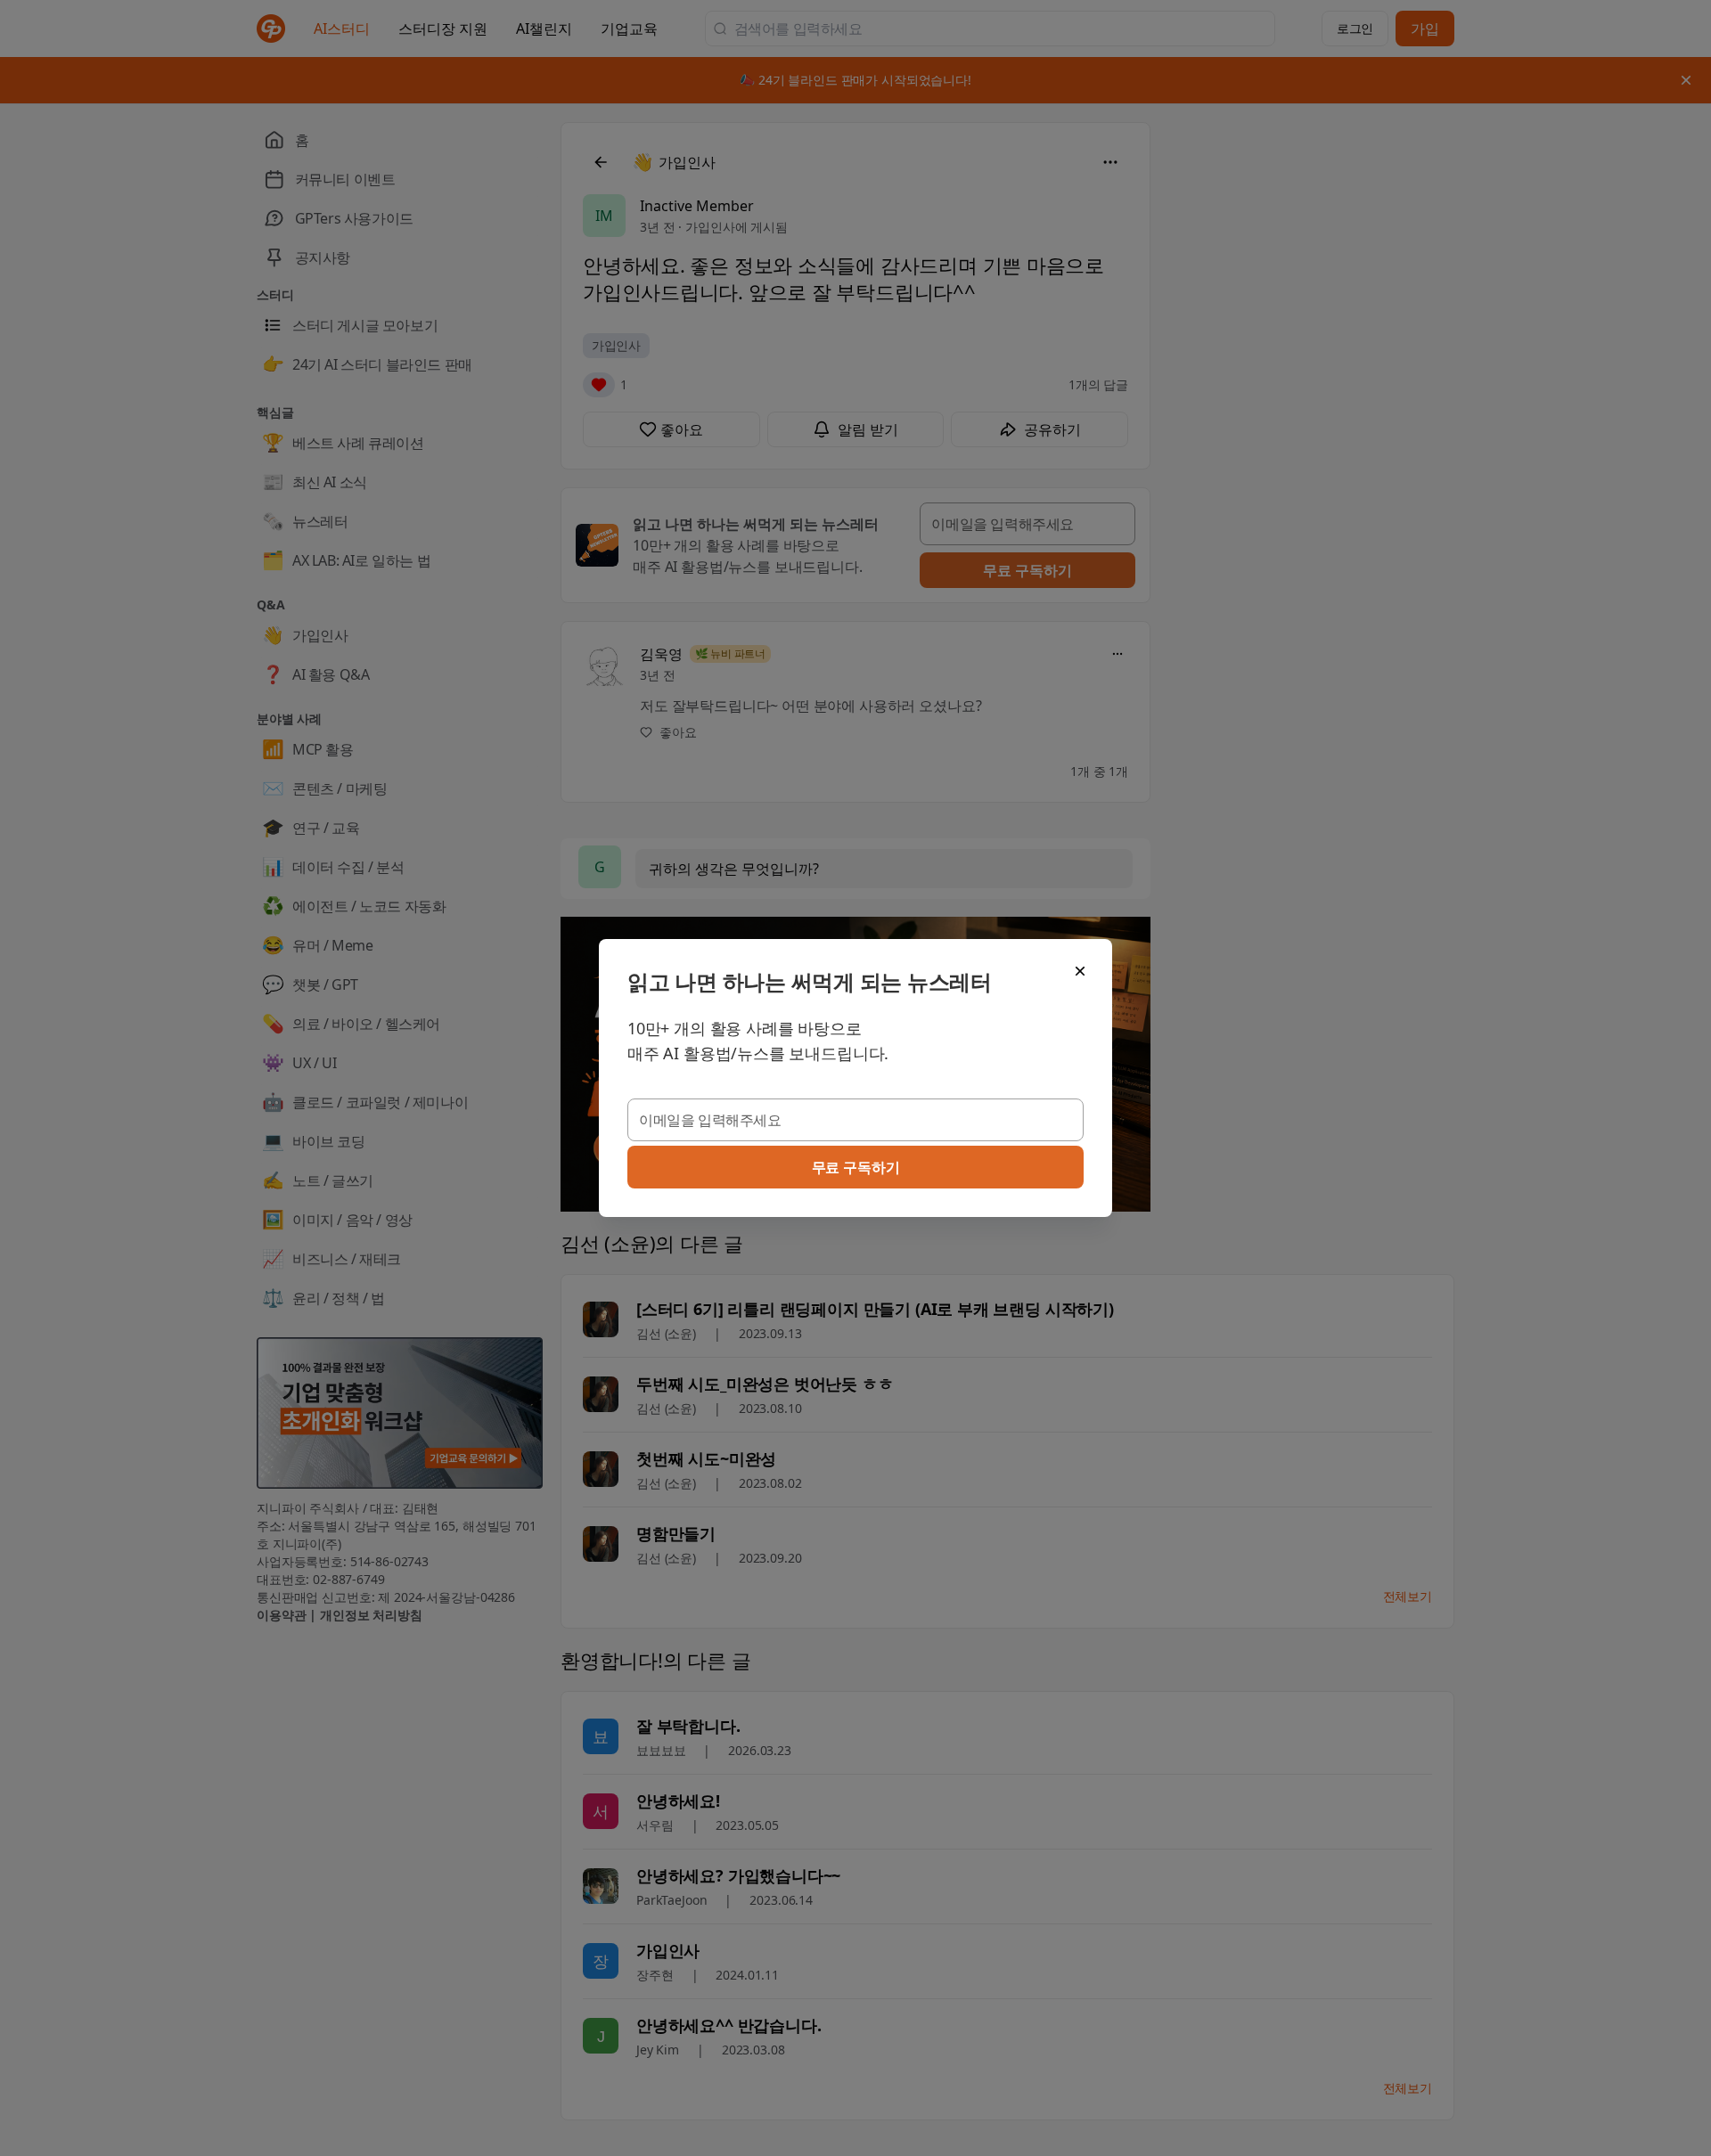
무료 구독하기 (856, 1167)
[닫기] (1080, 971)
